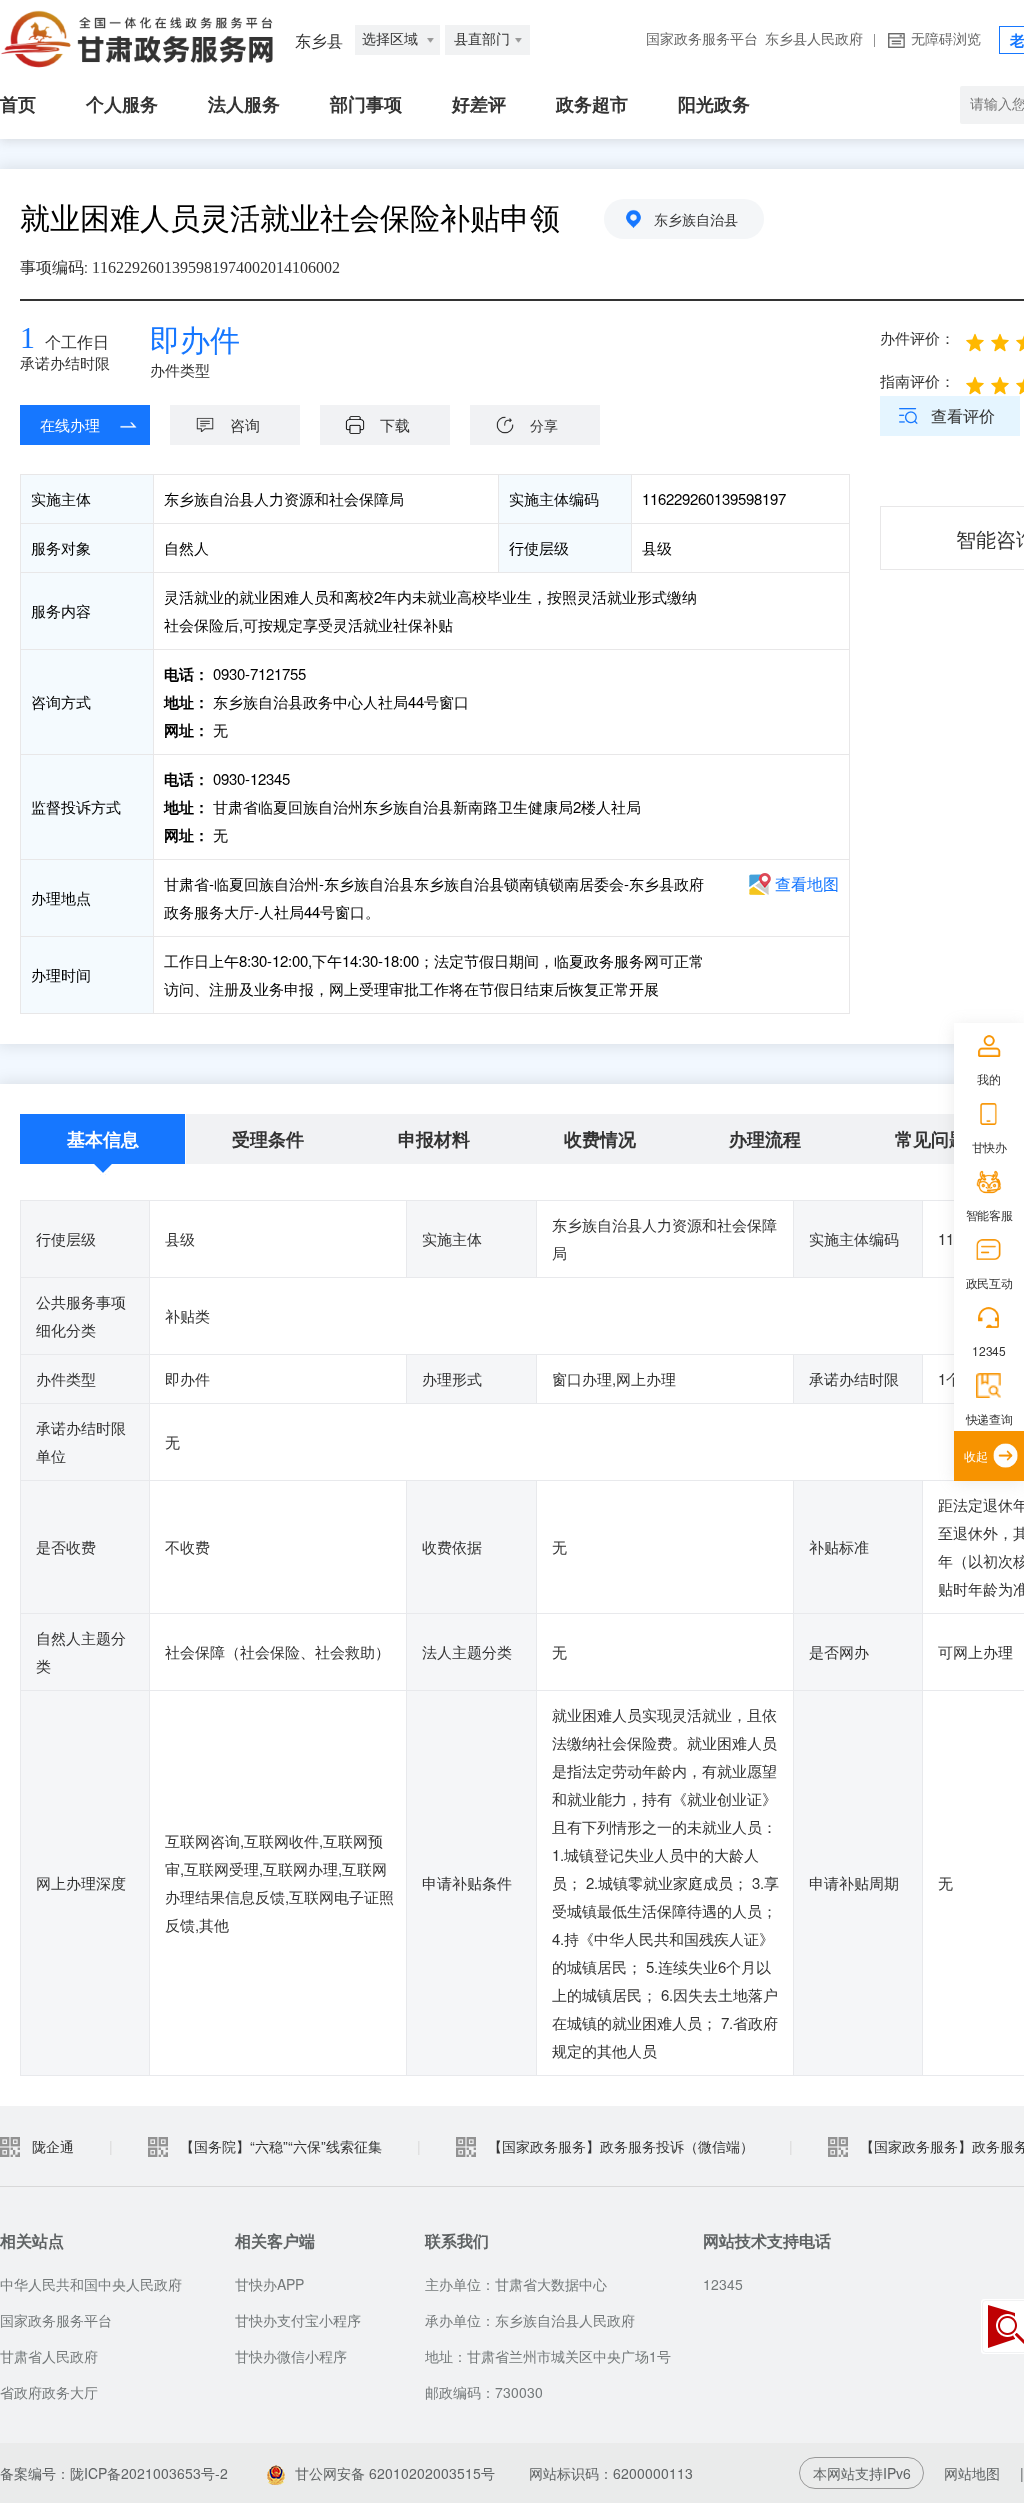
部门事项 (366, 105)
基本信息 (103, 1139)
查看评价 (963, 415)
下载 (395, 424)
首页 (18, 105)
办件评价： (917, 337)
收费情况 (600, 1139)
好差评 (479, 105)
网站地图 (972, 2473)
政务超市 (592, 105)
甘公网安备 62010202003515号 (395, 2473)
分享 (544, 425)
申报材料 (434, 1139)
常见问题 (931, 1139)
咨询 (245, 424)
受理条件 (268, 1139)
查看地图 (807, 883)
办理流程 (765, 1139)
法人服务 (244, 105)
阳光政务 (714, 105)
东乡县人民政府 (814, 39)
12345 (988, 1350)
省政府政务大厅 (49, 2392)
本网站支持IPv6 (862, 2473)
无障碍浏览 (946, 39)
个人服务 (122, 105)
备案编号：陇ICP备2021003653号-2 (114, 2473)
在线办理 (70, 424)
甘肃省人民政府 (49, 2356)
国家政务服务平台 (702, 39)
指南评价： (917, 380)
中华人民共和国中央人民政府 (91, 2284)
